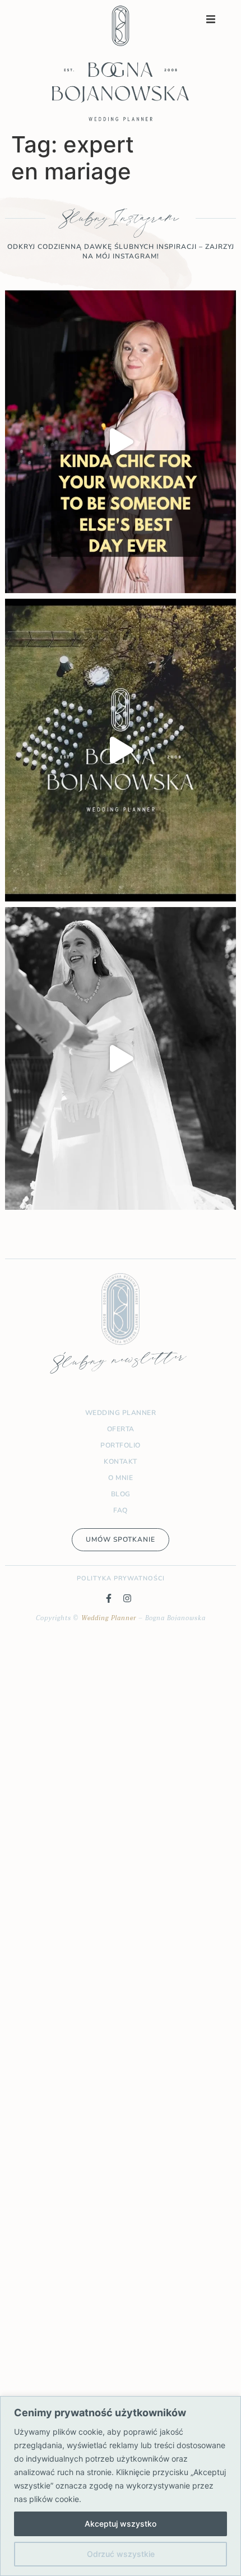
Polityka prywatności (121, 1578)
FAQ (121, 1510)
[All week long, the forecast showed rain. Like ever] (121, 1058)
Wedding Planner (109, 1618)
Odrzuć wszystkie (121, 2554)
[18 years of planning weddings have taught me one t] (121, 750)
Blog (121, 1494)
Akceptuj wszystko (121, 2524)
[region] (121, 2486)
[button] (211, 19)
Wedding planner (121, 1413)
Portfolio (121, 1445)
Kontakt (121, 1462)
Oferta (121, 1429)
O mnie (121, 1478)
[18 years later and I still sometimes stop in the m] (121, 442)
